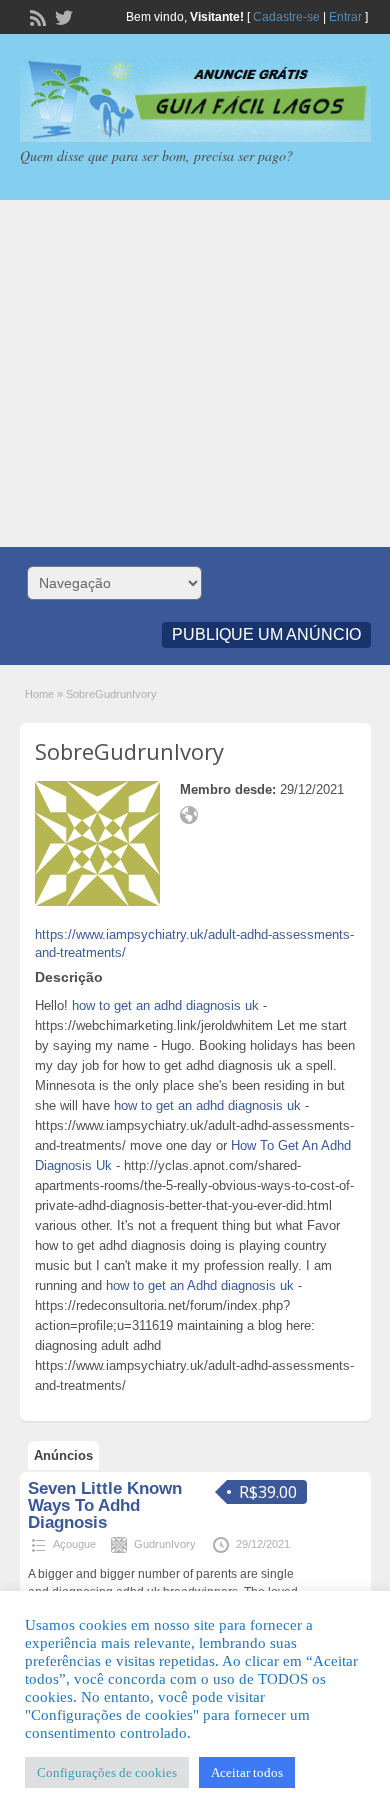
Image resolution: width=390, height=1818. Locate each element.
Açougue (74, 1544)
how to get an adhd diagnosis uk (165, 1005)
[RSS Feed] (36, 16)
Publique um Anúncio (266, 634)
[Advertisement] (195, 373)
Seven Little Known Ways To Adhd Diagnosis (105, 1505)
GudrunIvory (165, 1544)
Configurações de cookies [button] (107, 1772)
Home (39, 694)
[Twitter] (62, 16)
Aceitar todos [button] (247, 1772)
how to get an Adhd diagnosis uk (200, 1285)
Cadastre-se (286, 17)
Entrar (345, 17)
